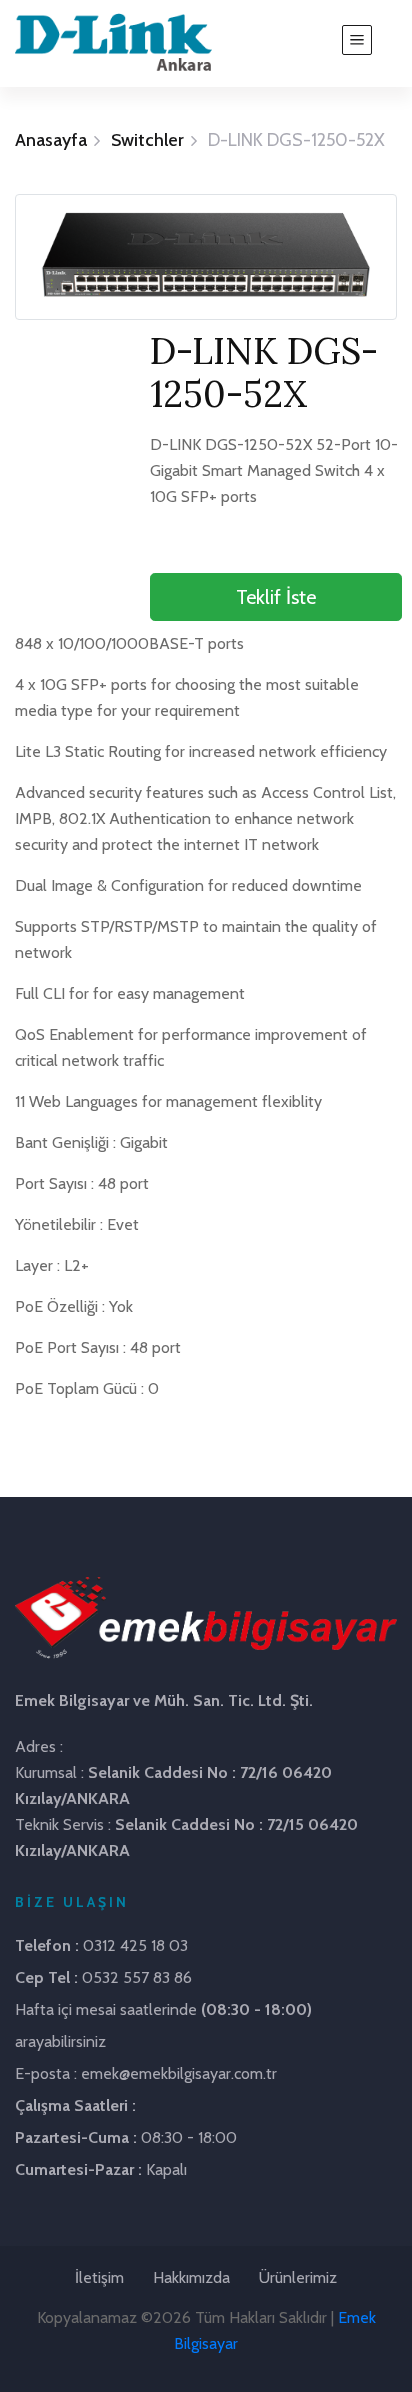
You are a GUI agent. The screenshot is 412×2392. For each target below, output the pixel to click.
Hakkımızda (191, 2277)
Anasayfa (51, 140)
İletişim (99, 2277)
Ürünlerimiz (298, 2277)
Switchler (147, 140)
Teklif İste (276, 597)
